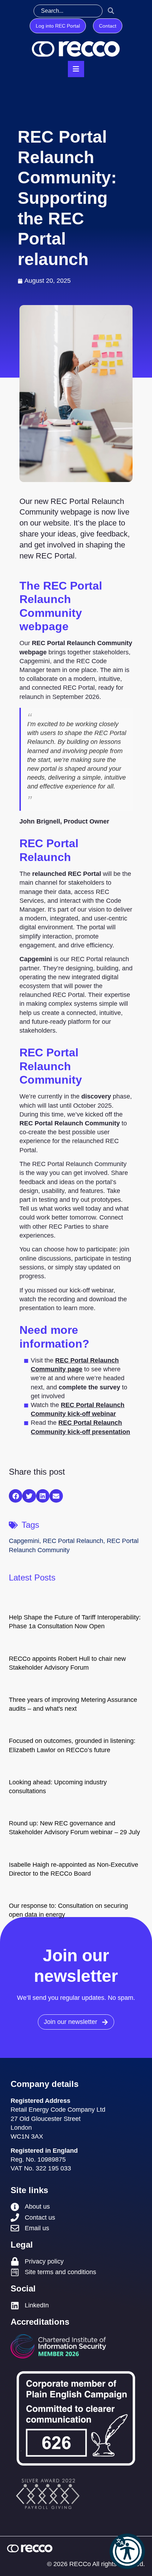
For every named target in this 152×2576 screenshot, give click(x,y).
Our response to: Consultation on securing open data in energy (68, 1910)
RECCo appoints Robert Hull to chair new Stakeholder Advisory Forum (67, 1663)
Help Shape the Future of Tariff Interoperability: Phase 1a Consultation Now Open (75, 1622)
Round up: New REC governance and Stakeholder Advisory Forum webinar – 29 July (74, 1828)
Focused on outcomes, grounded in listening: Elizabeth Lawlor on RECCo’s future (72, 1745)
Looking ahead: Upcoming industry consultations (58, 1787)
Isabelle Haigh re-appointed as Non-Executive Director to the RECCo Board (74, 1869)
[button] (127, 2551)
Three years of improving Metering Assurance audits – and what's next (73, 1704)
